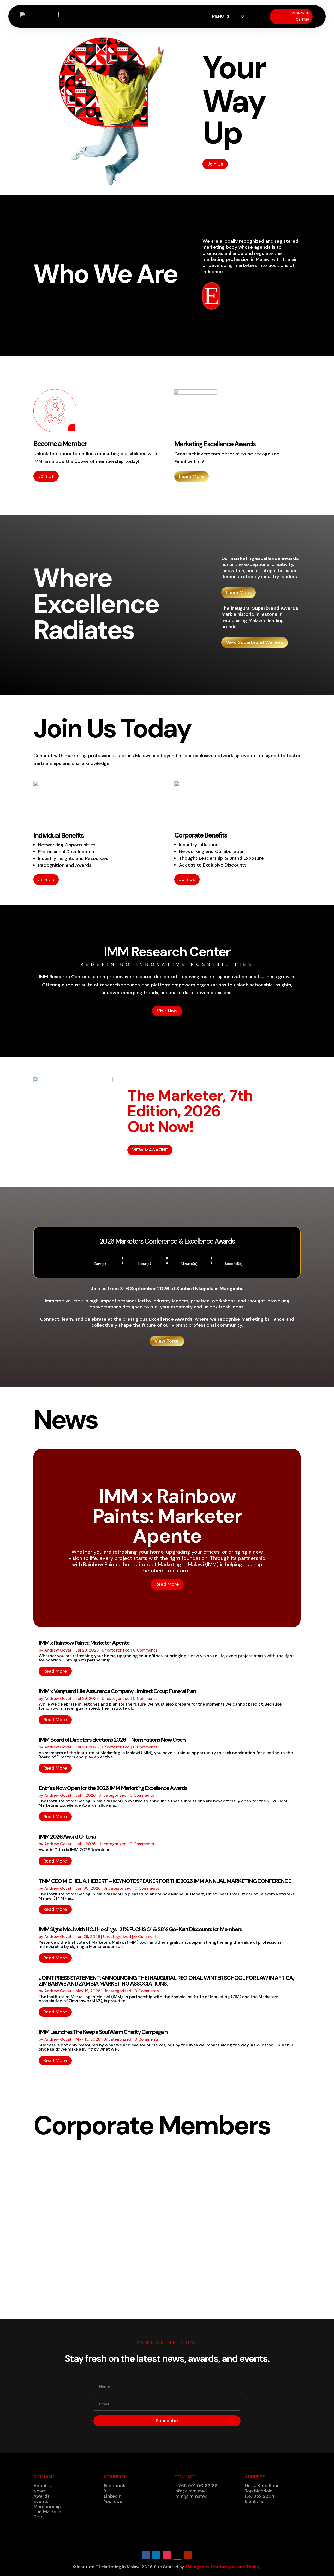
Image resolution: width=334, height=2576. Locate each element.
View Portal (167, 1341)
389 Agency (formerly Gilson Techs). (223, 2567)
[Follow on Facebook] (146, 2555)
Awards (41, 2496)
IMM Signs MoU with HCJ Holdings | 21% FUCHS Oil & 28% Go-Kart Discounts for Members (140, 1929)
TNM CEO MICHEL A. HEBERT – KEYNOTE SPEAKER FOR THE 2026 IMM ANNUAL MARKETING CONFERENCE (165, 1881)
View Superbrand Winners (255, 642)
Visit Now (167, 1011)
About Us (44, 2486)
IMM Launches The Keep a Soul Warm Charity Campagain (103, 2032)
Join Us (215, 164)
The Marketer (48, 2511)
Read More (167, 1584)
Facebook (115, 2486)
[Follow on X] (177, 2555)
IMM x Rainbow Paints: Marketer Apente (167, 1516)
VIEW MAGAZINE (150, 1150)
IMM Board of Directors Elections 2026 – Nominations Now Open (112, 1740)
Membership (47, 2507)
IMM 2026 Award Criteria (67, 1837)
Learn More (192, 476)
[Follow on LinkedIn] (156, 2555)
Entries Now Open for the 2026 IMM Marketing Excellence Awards (113, 1788)
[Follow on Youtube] (188, 2555)
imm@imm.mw (190, 2496)
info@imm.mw (190, 2491)
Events (41, 2501)
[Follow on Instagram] (167, 2555)
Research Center (301, 16)
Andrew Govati (58, 1650)
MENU (218, 17)
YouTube (113, 2501)
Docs (39, 2517)
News (39, 2491)
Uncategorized (116, 1650)
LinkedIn (113, 2496)
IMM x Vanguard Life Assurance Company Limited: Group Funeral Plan (117, 1691)
